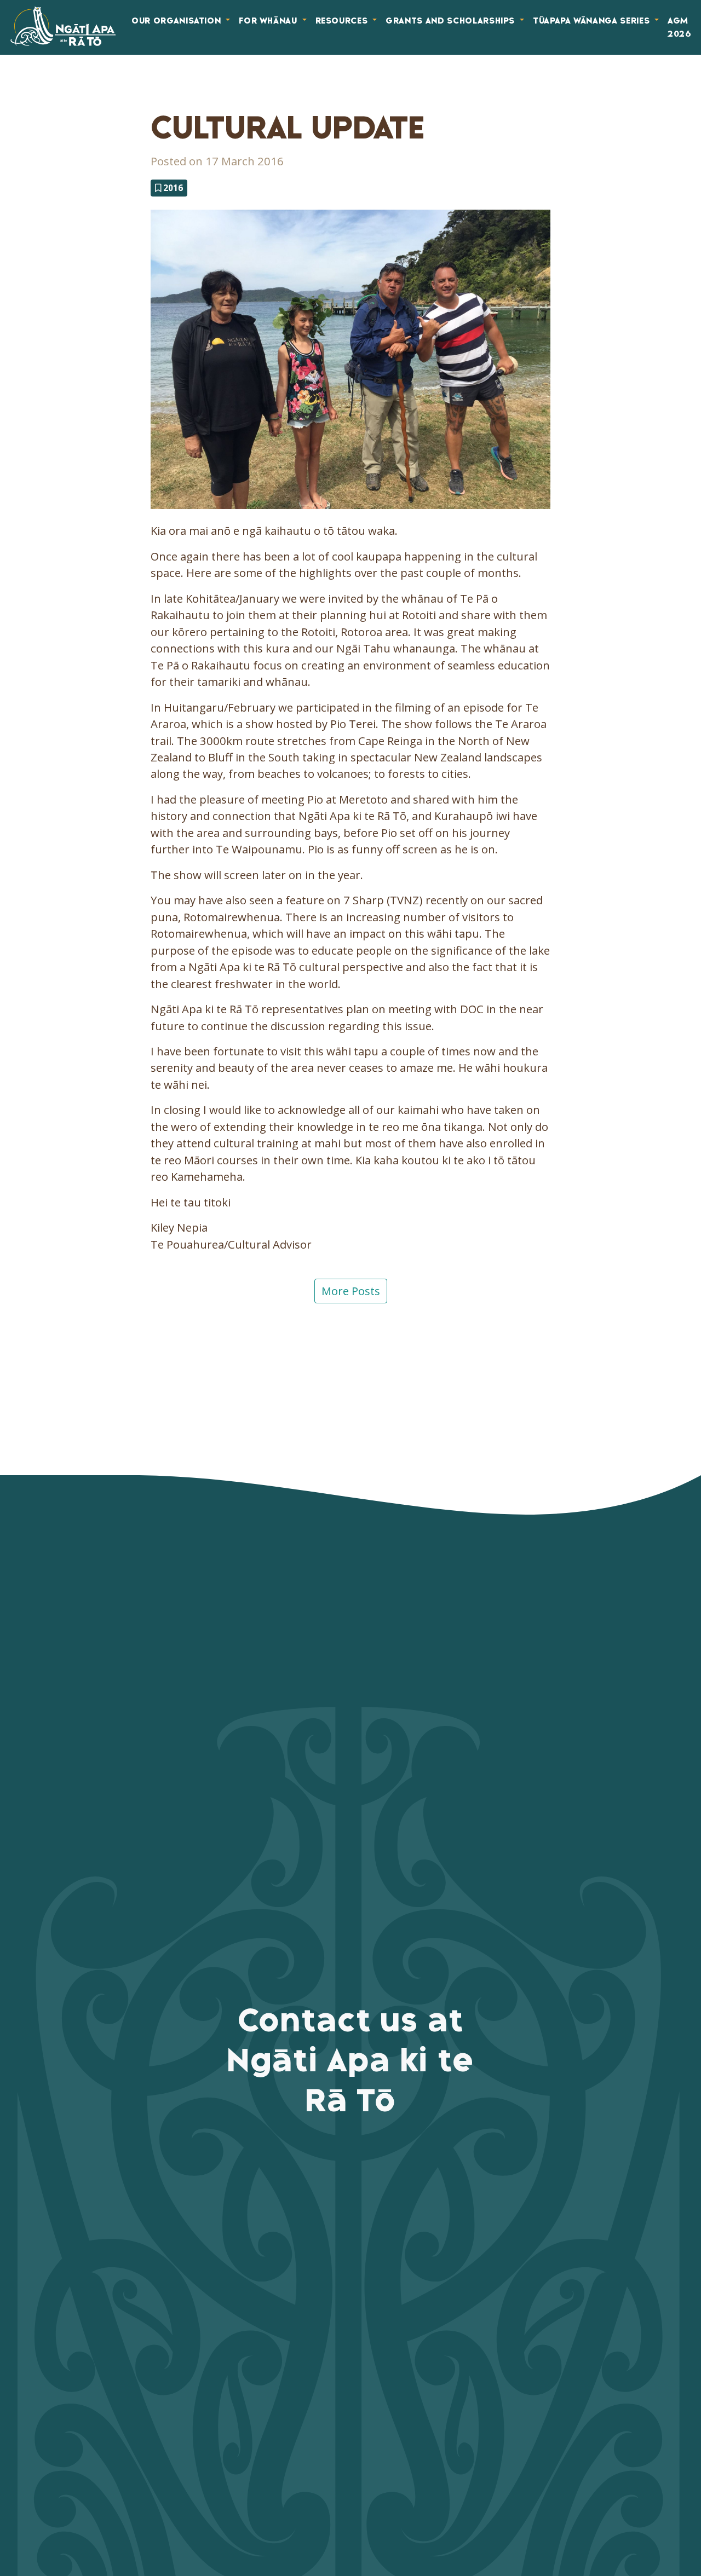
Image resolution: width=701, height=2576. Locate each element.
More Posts (351, 1291)
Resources (343, 21)
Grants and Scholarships (452, 21)
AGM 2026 (680, 27)
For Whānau (269, 21)
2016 (172, 188)
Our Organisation (177, 21)
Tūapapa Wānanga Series (593, 21)
